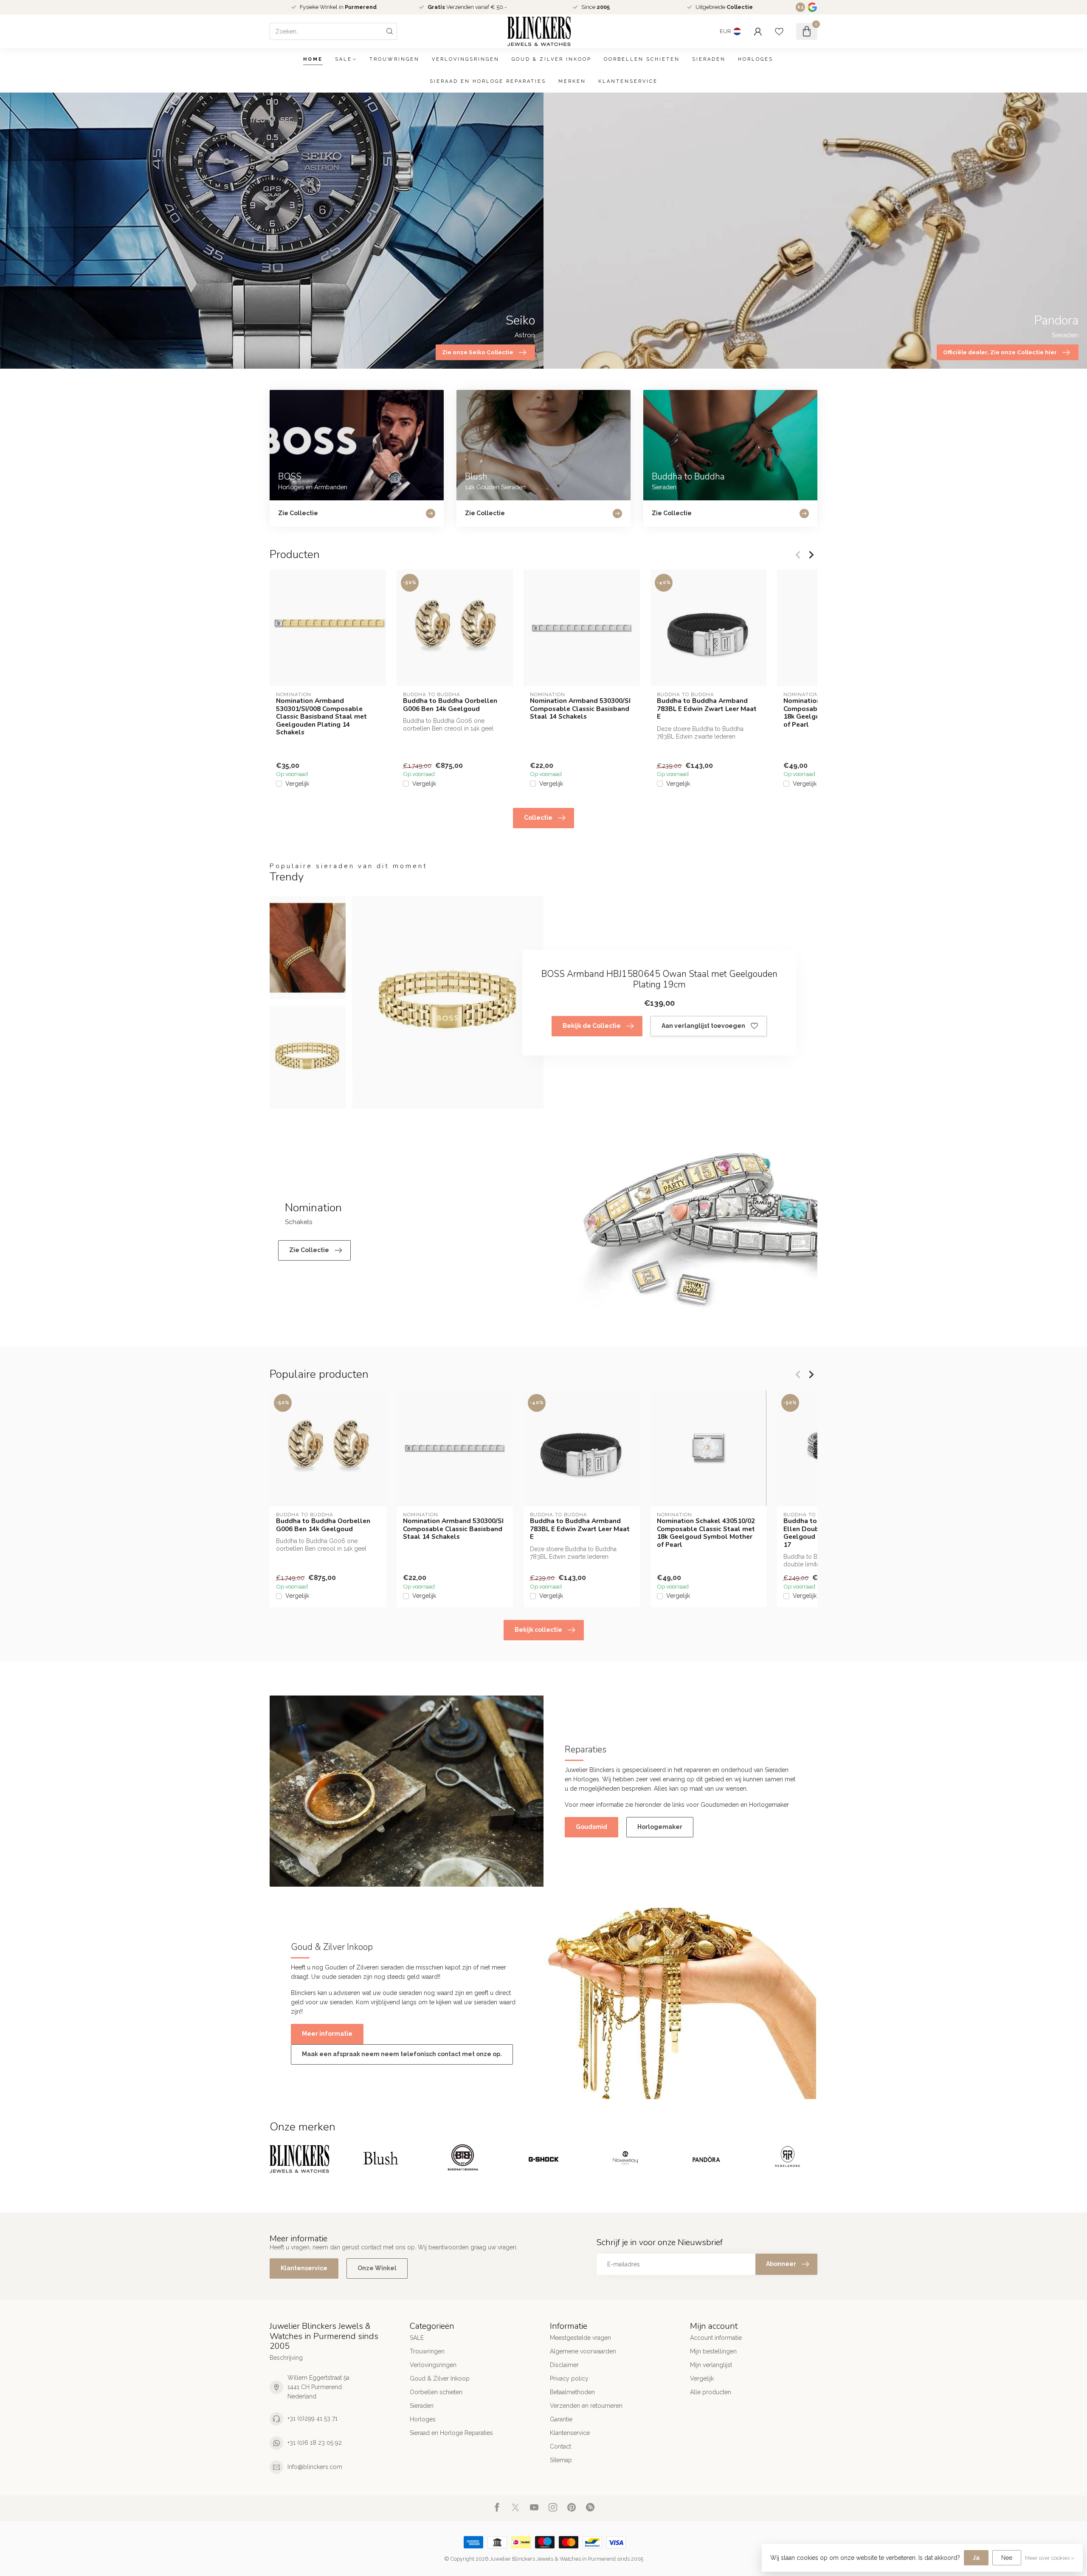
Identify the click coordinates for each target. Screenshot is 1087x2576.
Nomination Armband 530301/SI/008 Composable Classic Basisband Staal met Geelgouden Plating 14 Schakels (321, 717)
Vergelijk (297, 784)
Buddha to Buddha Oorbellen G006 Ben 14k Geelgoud (450, 705)
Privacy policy (569, 2378)
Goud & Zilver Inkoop (552, 59)
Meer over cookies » (1050, 2558)
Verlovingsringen (466, 59)
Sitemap (561, 2460)
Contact (560, 2446)
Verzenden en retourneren (586, 2406)
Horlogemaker (660, 1827)
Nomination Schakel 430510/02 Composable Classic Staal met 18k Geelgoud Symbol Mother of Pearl (706, 1533)
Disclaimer (564, 2365)
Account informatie (716, 2338)
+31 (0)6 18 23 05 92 (315, 2443)
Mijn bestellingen (713, 2351)
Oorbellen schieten (642, 59)
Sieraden (709, 59)
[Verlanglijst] (779, 31)
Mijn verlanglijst (711, 2365)
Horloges (756, 59)
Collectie (538, 818)
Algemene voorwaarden (583, 2351)
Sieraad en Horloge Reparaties (488, 81)
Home (313, 59)
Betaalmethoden (572, 2392)
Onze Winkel (377, 2268)
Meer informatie (327, 2034)
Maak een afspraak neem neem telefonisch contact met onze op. (402, 2054)
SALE (344, 59)
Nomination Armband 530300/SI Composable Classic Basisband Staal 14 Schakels (580, 709)
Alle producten (711, 2392)
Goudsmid (591, 1827)
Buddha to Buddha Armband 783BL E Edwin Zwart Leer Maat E (707, 709)
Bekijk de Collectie (592, 1026)
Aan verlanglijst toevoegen (703, 1026)
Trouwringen (394, 59)
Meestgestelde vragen (580, 2338)
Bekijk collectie (538, 1630)
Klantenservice (628, 81)
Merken (572, 81)
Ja (976, 2558)
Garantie (561, 2419)
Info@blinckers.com (315, 2467)
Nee (1007, 2558)
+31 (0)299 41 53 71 (313, 2418)
